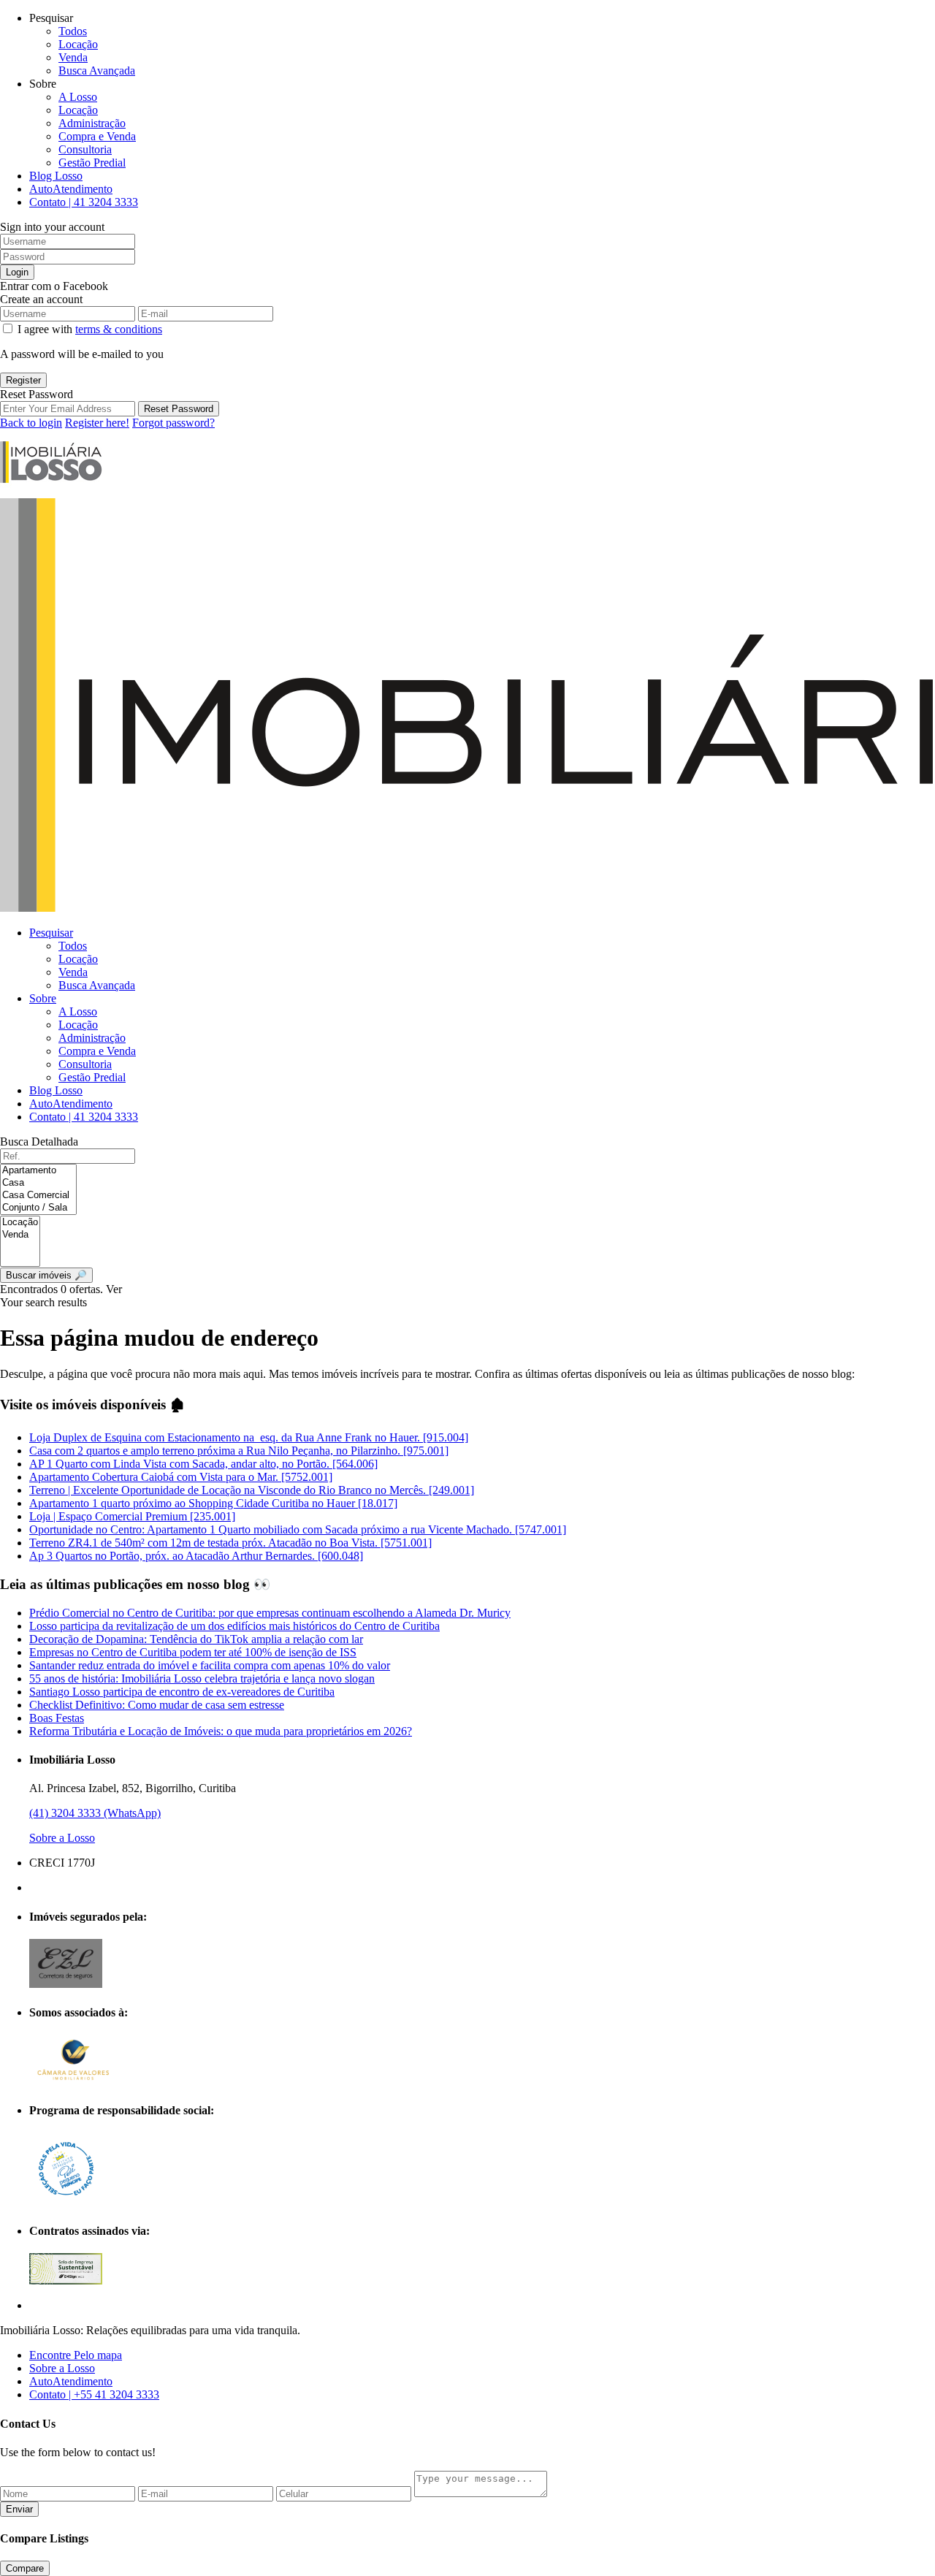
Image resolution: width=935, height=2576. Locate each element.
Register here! (97, 423)
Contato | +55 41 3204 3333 (94, 2394)
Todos (73, 31)
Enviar (19, 2509)
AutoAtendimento (71, 189)
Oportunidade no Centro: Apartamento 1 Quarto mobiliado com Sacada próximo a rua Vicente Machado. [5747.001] (298, 1529)
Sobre (43, 998)
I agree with (90, 329)
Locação (78, 44)
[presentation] (38, 1171)
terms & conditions (119, 329)
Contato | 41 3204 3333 (84, 202)
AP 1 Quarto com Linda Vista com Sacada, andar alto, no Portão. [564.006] (203, 1464)
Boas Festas (57, 1718)
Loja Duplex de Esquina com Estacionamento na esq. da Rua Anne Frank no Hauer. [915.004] (249, 1437)
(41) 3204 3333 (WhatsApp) (95, 1813)
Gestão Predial (92, 163)
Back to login (31, 423)
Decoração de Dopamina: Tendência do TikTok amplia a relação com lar (196, 1639)
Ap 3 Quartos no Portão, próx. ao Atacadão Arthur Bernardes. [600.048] (196, 1556)
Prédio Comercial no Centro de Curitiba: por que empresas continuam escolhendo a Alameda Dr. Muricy (270, 1613)
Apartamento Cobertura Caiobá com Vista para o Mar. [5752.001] (181, 1477)
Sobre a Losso (62, 1838)
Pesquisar (51, 933)
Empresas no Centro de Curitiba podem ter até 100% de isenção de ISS (193, 1652)
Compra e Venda (97, 136)
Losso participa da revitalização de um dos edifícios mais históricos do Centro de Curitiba (234, 1626)
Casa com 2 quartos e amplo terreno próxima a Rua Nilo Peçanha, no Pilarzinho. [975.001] (239, 1451)
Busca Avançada (97, 71)
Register (23, 380)
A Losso (78, 97)
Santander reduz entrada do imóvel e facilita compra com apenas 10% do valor (210, 1665)
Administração (92, 123)
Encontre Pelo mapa (76, 2355)
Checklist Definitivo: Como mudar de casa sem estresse (157, 1705)
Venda (73, 57)
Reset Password (179, 409)
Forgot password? (173, 423)
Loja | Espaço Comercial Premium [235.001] (132, 1516)
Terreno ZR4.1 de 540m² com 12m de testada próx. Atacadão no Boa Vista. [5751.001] (230, 1543)
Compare (25, 2568)
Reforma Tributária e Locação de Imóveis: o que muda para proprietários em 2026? (221, 1731)
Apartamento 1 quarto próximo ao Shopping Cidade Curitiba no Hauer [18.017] (213, 1503)
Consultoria (85, 149)
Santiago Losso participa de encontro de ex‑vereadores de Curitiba (182, 1692)
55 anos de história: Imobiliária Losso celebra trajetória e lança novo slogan (202, 1678)
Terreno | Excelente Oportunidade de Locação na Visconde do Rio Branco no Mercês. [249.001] (252, 1490)
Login (17, 272)
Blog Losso (56, 176)
